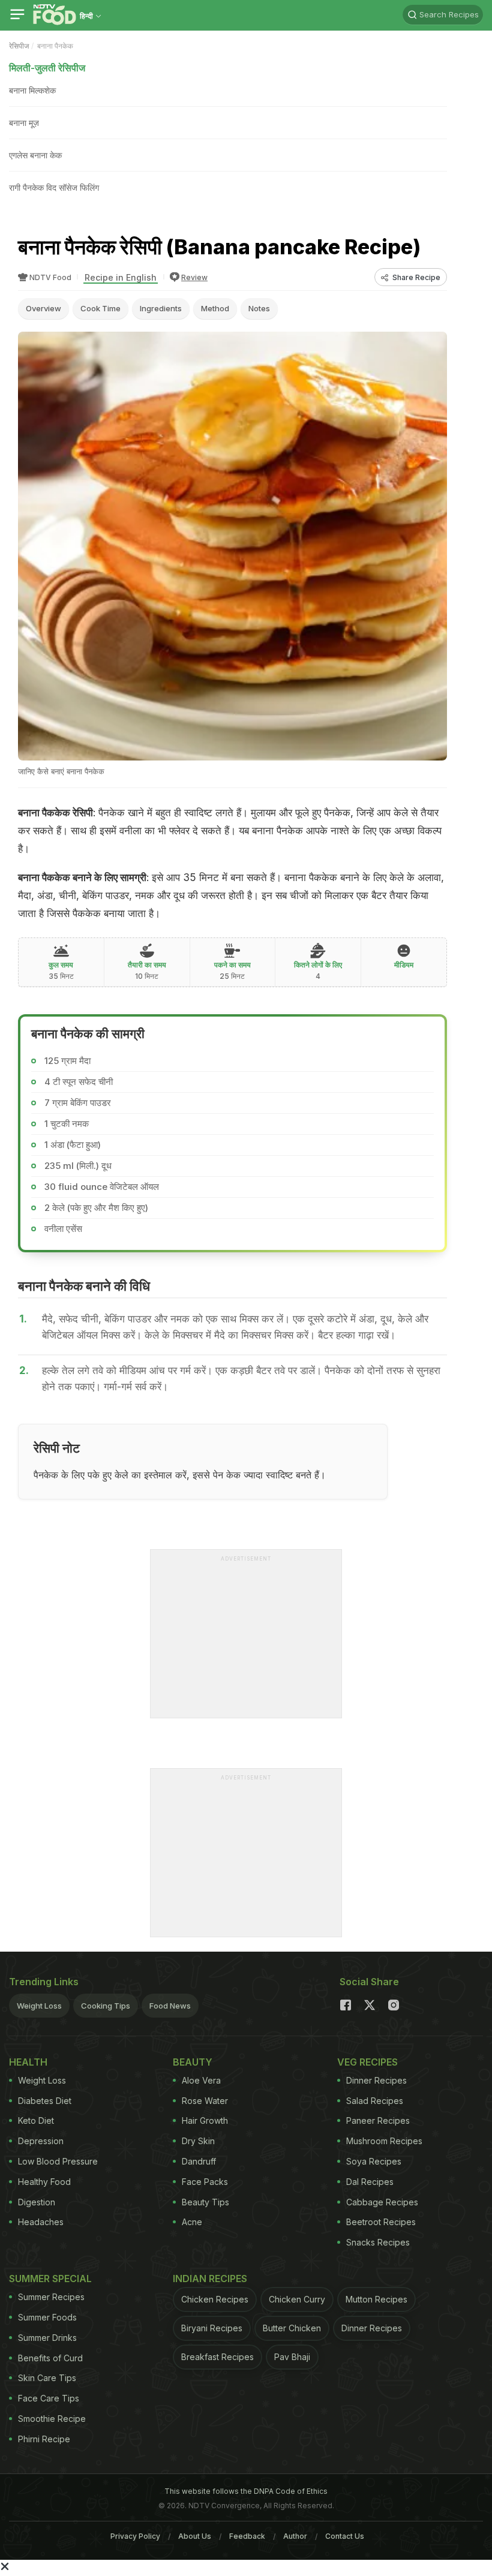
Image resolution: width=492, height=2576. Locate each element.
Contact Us (345, 2536)
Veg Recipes (367, 2062)
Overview (43, 308)
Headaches (41, 2222)
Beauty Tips (205, 2202)
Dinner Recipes (376, 2080)
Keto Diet (36, 2120)
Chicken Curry (297, 2299)
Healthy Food (44, 2182)
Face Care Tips (49, 2398)
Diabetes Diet (45, 2101)
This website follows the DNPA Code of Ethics (246, 2491)
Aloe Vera (201, 2080)
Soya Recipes (374, 2161)
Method (215, 308)
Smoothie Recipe (52, 2419)
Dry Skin (198, 2141)
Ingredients (161, 308)
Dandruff (199, 2161)
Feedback (247, 2536)
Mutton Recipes (376, 2299)
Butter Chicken (292, 2328)
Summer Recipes (51, 2297)
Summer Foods (47, 2317)
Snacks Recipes (378, 2242)
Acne (192, 2222)
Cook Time (100, 308)
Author (295, 2536)
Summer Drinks (47, 2338)
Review (194, 277)
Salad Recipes (375, 2101)
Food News (170, 2006)
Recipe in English (121, 277)
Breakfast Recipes (217, 2357)
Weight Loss (39, 2006)
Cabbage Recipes (382, 2202)
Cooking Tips (106, 2006)
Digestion (37, 2202)
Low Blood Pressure (58, 2161)
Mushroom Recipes (384, 2141)
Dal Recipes (370, 2182)
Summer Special (50, 2279)
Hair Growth (205, 2120)
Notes (259, 308)
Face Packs (205, 2182)
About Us (195, 2536)
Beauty (193, 2062)
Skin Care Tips (47, 2378)
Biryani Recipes (212, 2328)
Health (28, 2062)
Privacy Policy (135, 2536)
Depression (41, 2141)
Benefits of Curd (50, 2358)
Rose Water (205, 2101)
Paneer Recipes (378, 2120)
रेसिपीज (19, 46)
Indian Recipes (210, 2279)
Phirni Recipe (44, 2439)
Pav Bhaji (292, 2357)
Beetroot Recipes (381, 2222)
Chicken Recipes (215, 2299)
